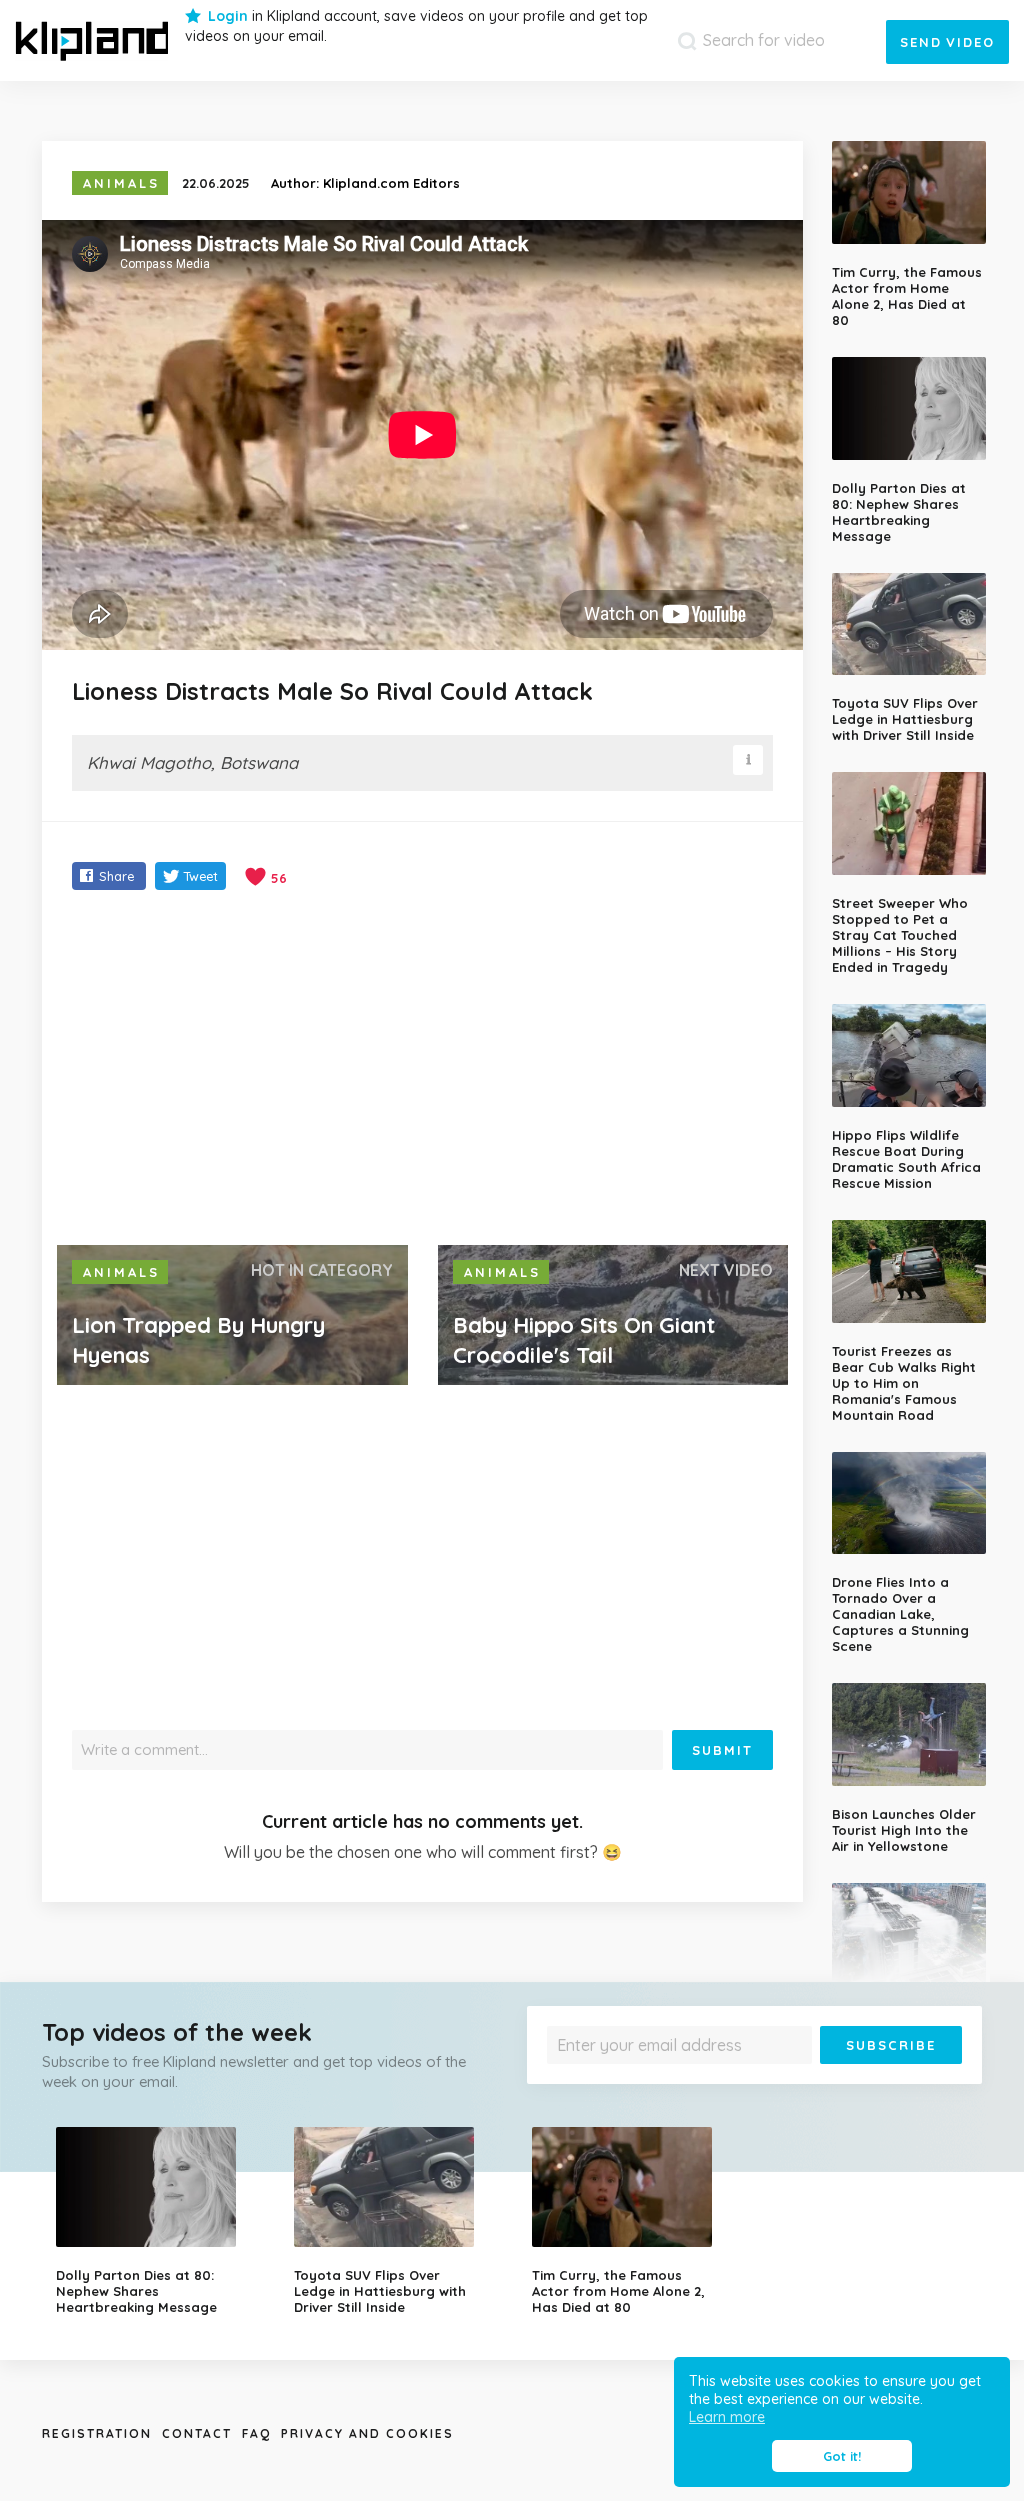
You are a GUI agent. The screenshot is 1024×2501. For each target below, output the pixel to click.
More (882, 2078)
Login (228, 16)
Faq (256, 2433)
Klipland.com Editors (391, 183)
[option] (160, 2221)
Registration (97, 2433)
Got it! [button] (842, 2456)
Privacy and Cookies (367, 2433)
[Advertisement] (422, 1070)
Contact (197, 2433)
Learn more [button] (727, 2417)
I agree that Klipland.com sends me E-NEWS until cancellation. (728, 2078)
